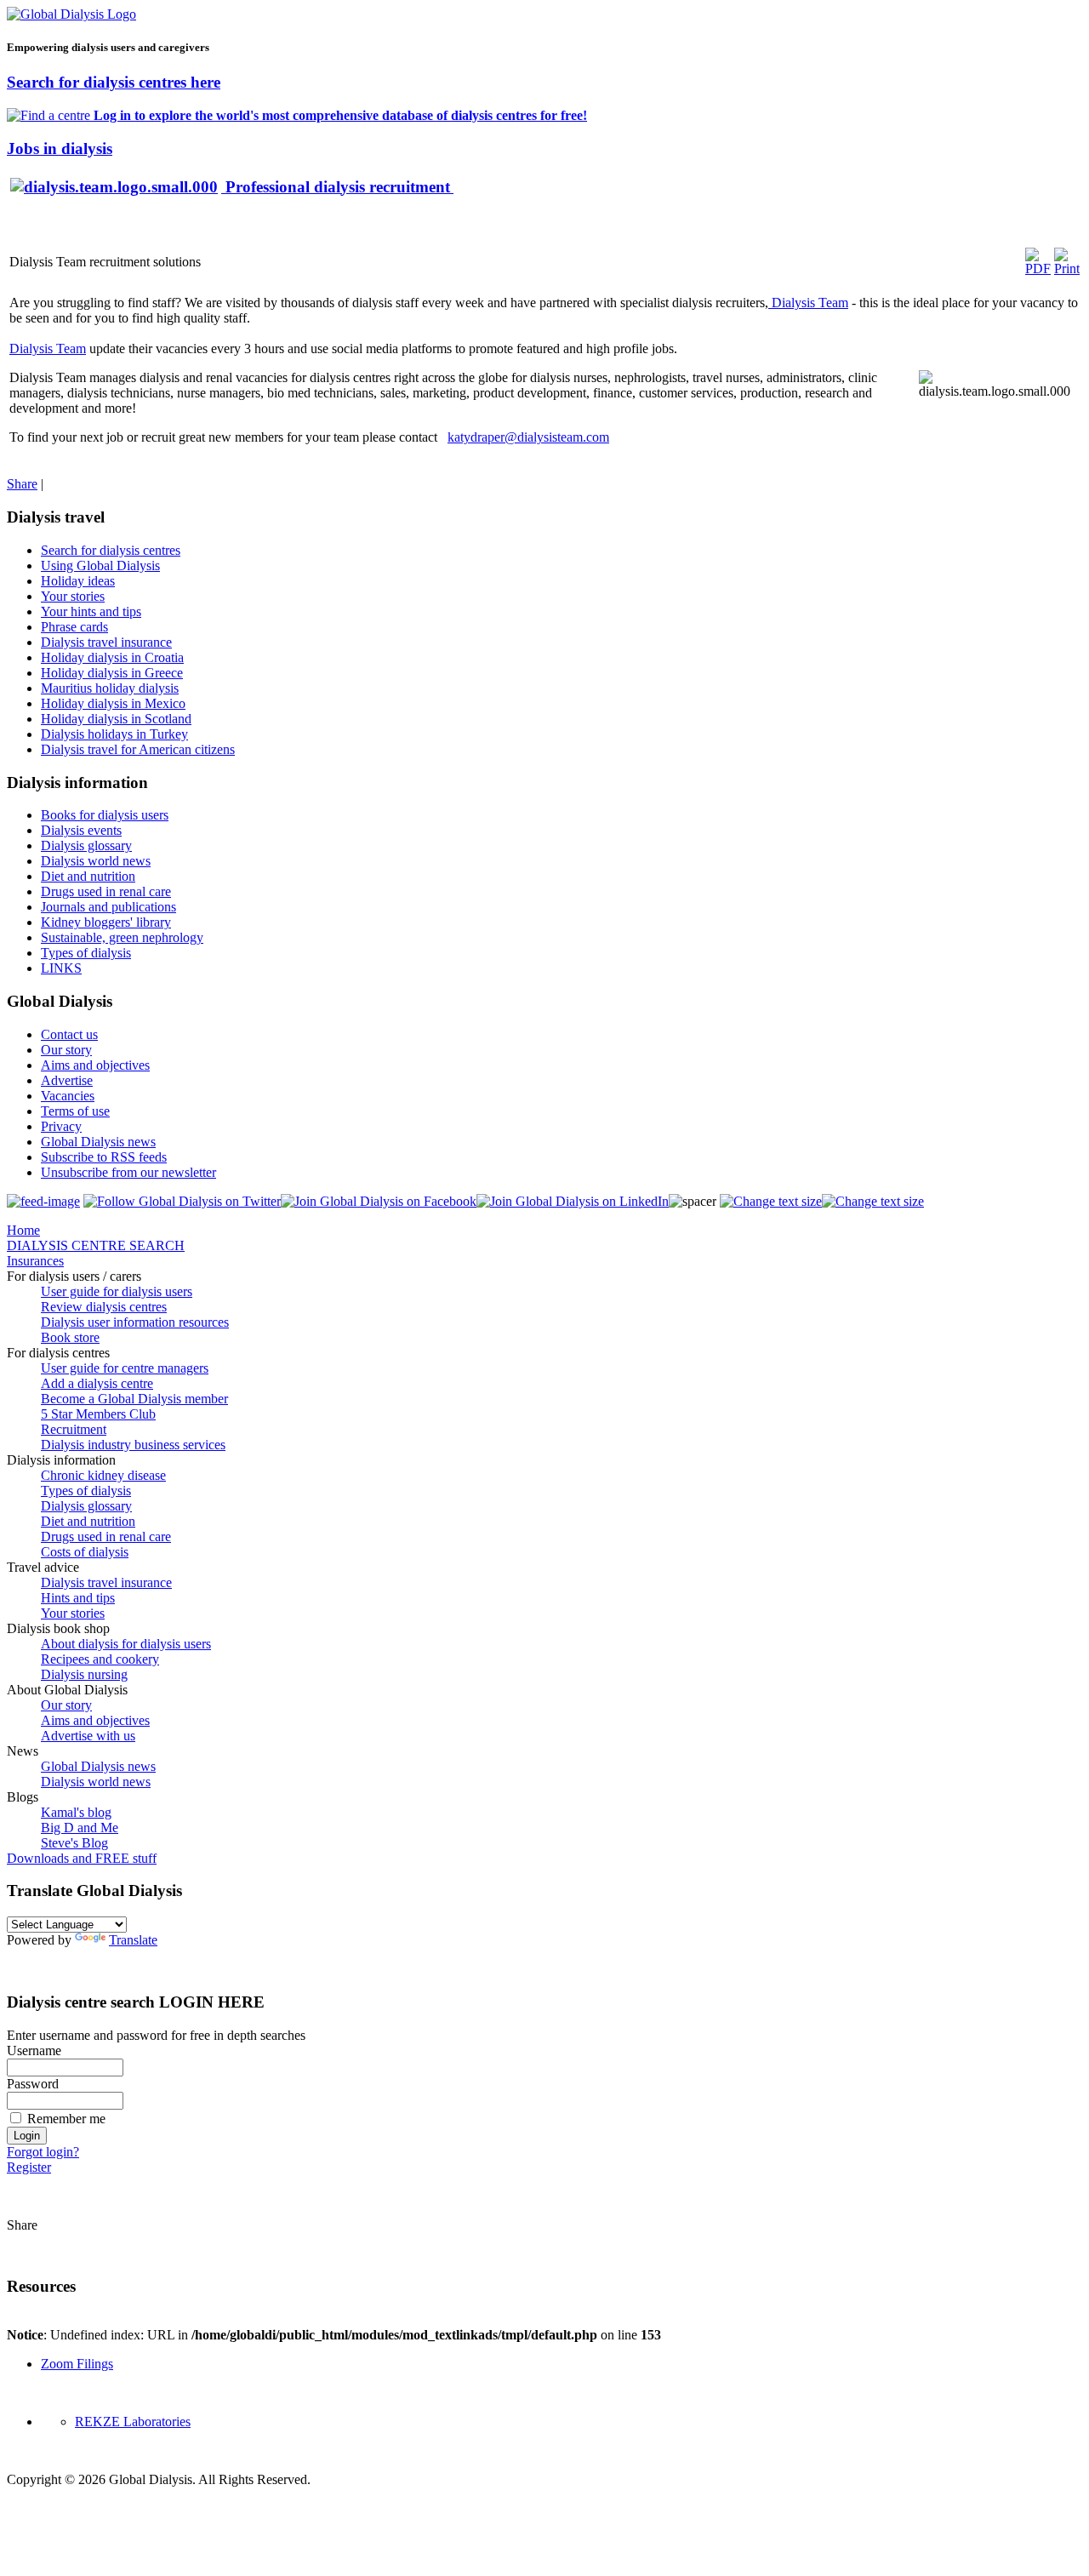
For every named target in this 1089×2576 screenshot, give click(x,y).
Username (34, 2051)
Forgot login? (43, 2152)
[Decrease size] (873, 1201)
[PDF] (1038, 268)
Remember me (66, 2119)
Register (29, 2167)
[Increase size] (771, 1201)
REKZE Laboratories (133, 2422)
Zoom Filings (77, 2364)
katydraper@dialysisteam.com (528, 437)
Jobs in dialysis (60, 149)
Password (33, 2084)
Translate (133, 1940)
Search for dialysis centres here (114, 82)
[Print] (1067, 268)
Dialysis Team (808, 303)
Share (22, 484)
